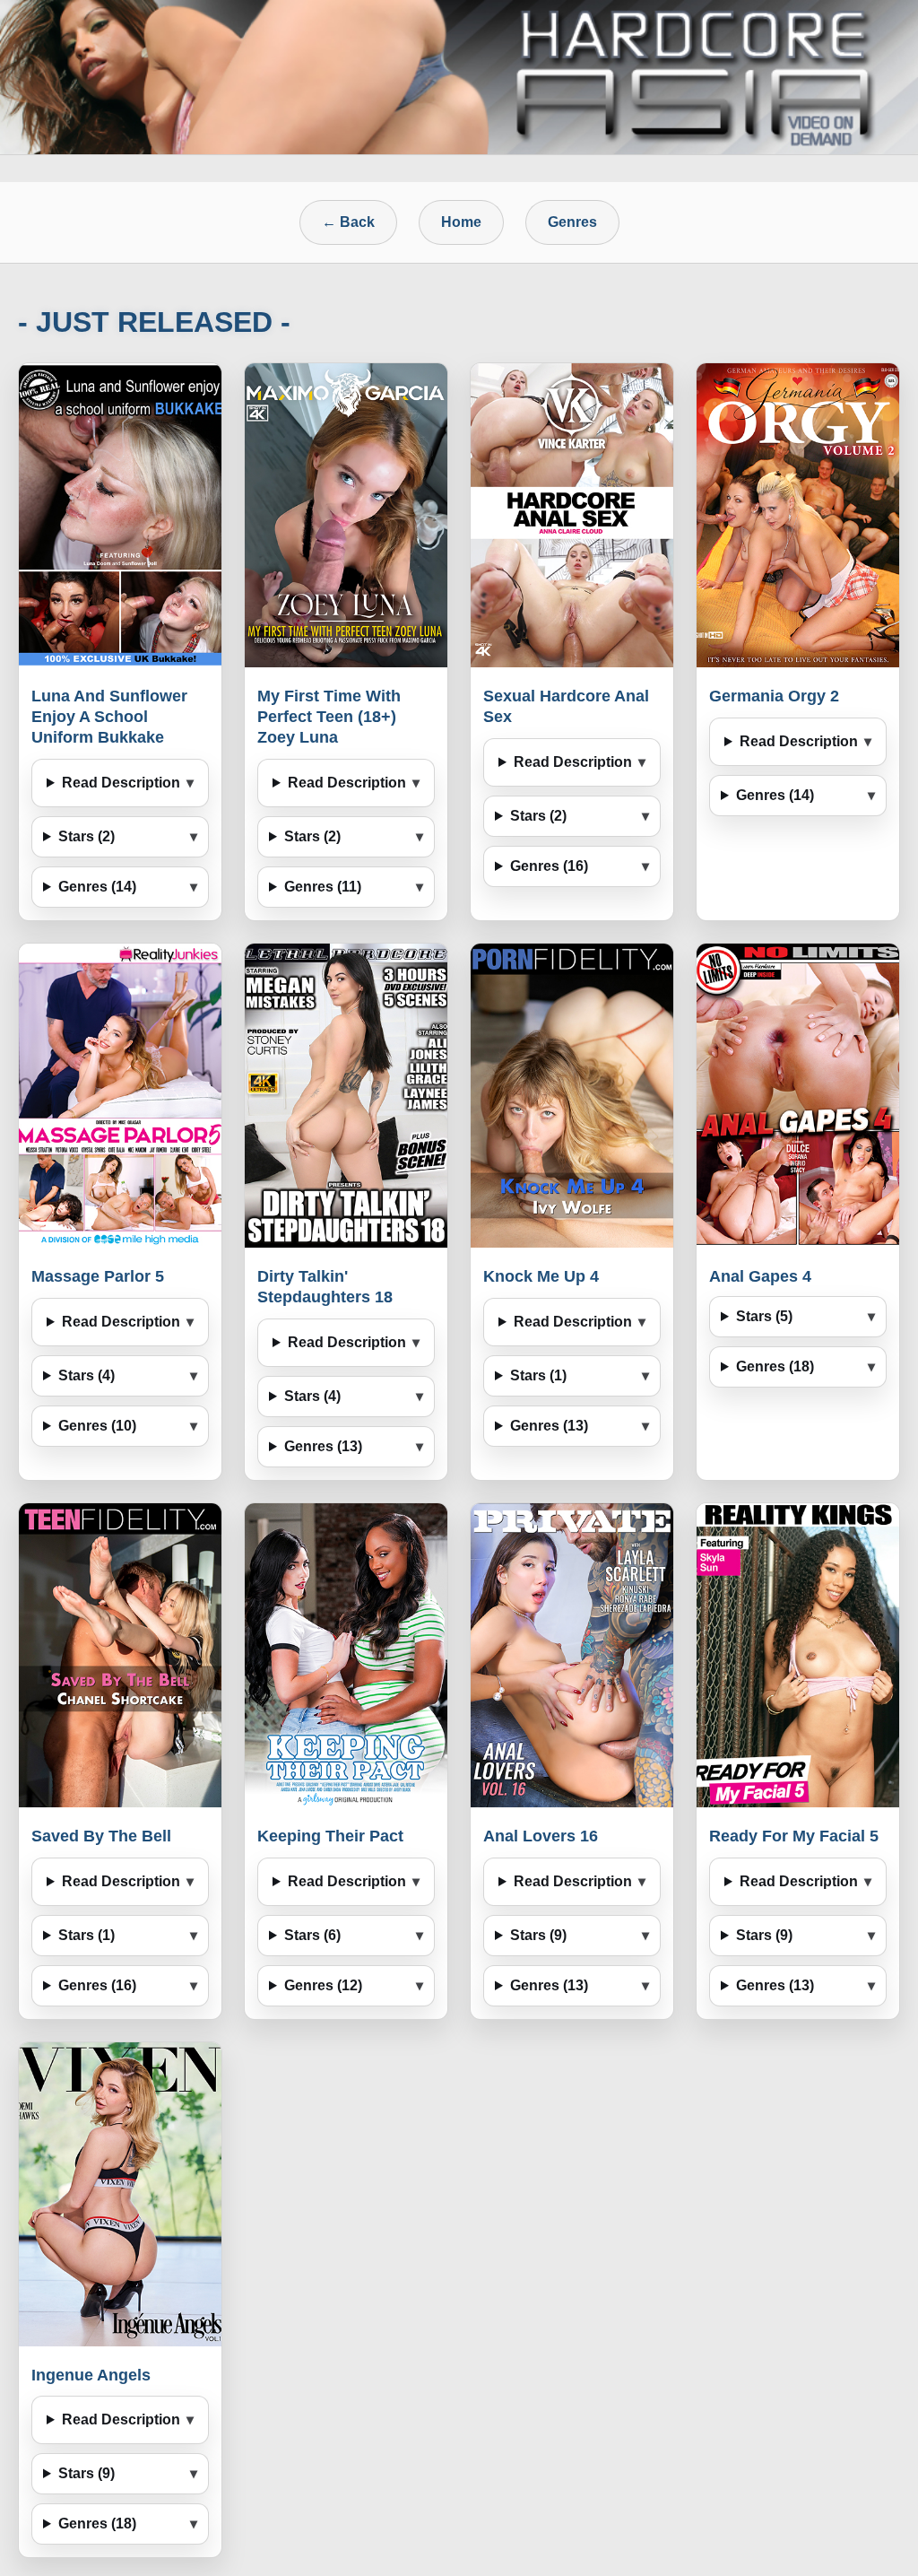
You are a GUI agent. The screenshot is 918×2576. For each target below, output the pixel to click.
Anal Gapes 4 (760, 1276)
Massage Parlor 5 (98, 1276)
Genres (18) (775, 1366)
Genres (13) (323, 1446)
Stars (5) (764, 1316)
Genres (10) (97, 1426)
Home (461, 222)
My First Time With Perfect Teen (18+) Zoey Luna (329, 717)
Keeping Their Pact (330, 1836)
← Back (348, 222)
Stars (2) (87, 836)
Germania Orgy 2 (774, 696)
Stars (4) (87, 1375)
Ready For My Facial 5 (794, 1836)
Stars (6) (312, 1935)
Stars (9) (538, 1935)
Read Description (121, 783)
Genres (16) (549, 866)
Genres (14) (97, 887)
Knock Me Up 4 (541, 1276)
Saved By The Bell (101, 1836)
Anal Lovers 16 (541, 1836)
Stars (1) (538, 1375)
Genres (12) (323, 1985)
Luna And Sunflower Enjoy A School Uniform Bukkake (109, 717)
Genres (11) (323, 887)
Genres (572, 222)
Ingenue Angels (91, 2375)
